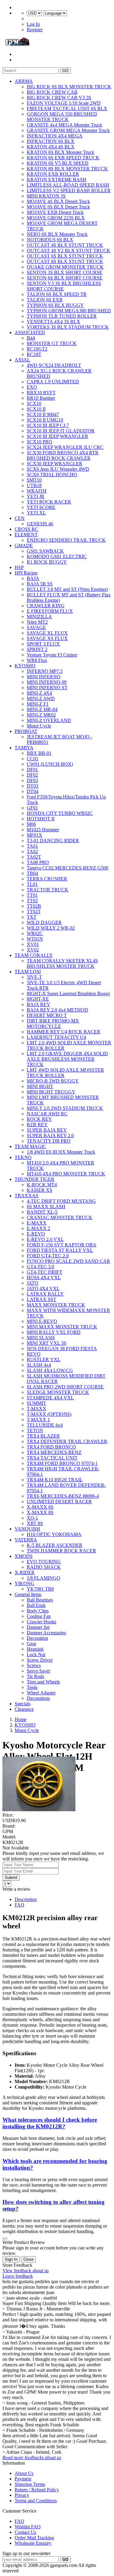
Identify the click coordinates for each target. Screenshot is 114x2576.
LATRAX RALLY (45, 1294)
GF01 (32, 808)
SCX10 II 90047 (43, 414)
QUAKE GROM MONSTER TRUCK (65, 267)
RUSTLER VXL (44, 1359)
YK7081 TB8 (40, 1589)
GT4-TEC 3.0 (40, 1267)
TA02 (32, 851)
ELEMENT (26, 535)
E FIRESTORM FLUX (50, 611)
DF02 (32, 775)
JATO (33, 1283)
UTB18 (34, 485)
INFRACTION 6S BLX (51, 141)
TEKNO (23, 1157)
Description (26, 1899)
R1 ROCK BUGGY (47, 562)
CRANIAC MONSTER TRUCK (60, 1217)
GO (65, 71)
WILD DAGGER (44, 922)
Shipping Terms (30, 2484)
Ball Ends (36, 1605)
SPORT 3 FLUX (43, 644)
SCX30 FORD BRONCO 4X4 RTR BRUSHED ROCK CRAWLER (63, 455)
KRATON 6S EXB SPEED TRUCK (63, 158)
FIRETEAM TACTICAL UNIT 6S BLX (67, 108)
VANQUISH (27, 1529)
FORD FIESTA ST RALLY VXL (60, 1250)
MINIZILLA (39, 617)
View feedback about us (26, 2271)
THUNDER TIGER (35, 1179)
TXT (32, 917)
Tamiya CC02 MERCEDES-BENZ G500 (67, 868)
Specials (22, 1704)
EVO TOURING (44, 1562)
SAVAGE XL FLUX (47, 633)
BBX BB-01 (39, 753)
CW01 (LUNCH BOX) (50, 764)
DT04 (33, 791)
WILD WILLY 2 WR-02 (51, 928)
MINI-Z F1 (38, 704)
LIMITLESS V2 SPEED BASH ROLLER (69, 190)
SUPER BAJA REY (47, 1130)
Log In (33, 24)
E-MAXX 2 (38, 1228)
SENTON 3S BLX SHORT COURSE (65, 272)
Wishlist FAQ (28, 2527)
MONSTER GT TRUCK (52, 343)
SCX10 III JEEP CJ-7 (48, 425)
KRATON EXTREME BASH (57, 180)
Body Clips (38, 1611)
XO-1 (32, 1518)
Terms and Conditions (36, 2501)
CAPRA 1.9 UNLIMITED (53, 382)
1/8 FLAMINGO (43, 1578)
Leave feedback (18, 2276)
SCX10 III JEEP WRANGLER (57, 436)
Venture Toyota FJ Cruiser (52, 655)
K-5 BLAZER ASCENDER (55, 1545)
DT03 (33, 786)
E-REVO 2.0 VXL (45, 1239)
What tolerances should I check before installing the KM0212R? (50, 2123)
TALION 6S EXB (45, 300)
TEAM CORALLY (34, 955)
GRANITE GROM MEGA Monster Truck (68, 130)
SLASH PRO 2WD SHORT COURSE (65, 1387)
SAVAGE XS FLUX (47, 638)
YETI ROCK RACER (49, 502)
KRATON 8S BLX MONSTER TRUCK (67, 169)
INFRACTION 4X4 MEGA (55, 136)
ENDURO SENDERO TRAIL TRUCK (66, 540)
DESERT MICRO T (47, 1015)
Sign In (11, 2259)
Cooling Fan (39, 1616)
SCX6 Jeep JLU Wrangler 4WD (58, 469)
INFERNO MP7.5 (45, 671)
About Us (24, 2473)
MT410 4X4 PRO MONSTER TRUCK (66, 1174)
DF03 (32, 780)
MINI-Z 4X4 (39, 693)
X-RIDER (25, 1573)
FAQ (19, 1905)
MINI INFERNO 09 (47, 682)
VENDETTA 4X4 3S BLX (54, 322)
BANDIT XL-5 (42, 1212)
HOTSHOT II (41, 819)
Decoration (37, 1638)
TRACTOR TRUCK (48, 890)
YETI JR (36, 496)
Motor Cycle (39, 726)
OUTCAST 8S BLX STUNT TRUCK (65, 261)
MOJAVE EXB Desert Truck (55, 212)
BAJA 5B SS (40, 584)
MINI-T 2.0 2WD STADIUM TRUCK (65, 1108)
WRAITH (37, 491)
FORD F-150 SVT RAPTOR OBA (62, 1245)
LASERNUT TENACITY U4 (56, 1037)
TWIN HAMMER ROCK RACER (61, 1551)
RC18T (34, 354)
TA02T (34, 857)
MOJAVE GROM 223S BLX (56, 218)
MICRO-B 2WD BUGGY (53, 1081)
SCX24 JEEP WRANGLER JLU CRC (65, 447)
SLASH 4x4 (39, 1365)
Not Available (16, 1848)
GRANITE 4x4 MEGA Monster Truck (64, 125)
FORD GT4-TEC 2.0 (48, 1256)
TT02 (32, 901)
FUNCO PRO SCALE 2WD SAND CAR (68, 1261)
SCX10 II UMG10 (45, 420)
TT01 (32, 895)
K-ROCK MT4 (42, 1185)
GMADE (24, 546)
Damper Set (38, 1627)
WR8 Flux (37, 660)
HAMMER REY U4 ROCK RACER (64, 1032)
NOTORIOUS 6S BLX (50, 240)
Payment (23, 2479)
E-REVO (36, 1234)
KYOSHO (25, 666)
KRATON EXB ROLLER (53, 174)
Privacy (22, 2495)
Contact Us (25, 2532)
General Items (28, 1594)
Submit (11, 1878)
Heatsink (35, 1649)
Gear (31, 1644)
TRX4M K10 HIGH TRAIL (55, 1480)
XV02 (33, 950)
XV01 (33, 944)
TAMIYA (24, 748)
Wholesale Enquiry (33, 2543)
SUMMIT (36, 1403)
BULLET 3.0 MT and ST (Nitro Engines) (67, 589)
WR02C (35, 933)
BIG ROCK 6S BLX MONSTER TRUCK (69, 87)
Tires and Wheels (43, 1682)
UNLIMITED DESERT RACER (59, 1502)
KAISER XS (40, 1190)
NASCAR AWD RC (47, 1114)
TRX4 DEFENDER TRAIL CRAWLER (67, 1441)
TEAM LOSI (28, 972)
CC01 (33, 759)
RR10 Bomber (41, 398)
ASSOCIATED (30, 332)
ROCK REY (39, 1119)
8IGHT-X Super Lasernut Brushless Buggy (69, 993)
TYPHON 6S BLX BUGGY (55, 305)
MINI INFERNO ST (47, 688)
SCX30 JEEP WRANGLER (55, 464)
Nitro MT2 (37, 622)
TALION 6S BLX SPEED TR (57, 294)
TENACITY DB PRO (49, 1141)
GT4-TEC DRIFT (45, 1272)
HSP (19, 567)
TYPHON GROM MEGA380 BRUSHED (69, 311)
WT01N (35, 939)
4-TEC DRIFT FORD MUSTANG (61, 1201)
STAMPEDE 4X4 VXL (50, 1398)
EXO (32, 387)
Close (28, 2259)
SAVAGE (36, 627)
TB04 (32, 873)
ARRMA (24, 81)
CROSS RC (26, 529)
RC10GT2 (37, 349)
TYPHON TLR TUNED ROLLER (62, 316)
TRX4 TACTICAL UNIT (52, 1458)
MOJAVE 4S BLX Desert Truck (58, 201)
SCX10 (34, 403)
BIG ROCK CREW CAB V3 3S (59, 98)
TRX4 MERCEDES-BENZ (54, 1452)
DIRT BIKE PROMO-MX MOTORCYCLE (53, 1024)
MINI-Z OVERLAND (49, 720)
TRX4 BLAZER (43, 1436)
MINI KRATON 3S (46, 196)
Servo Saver (38, 1671)
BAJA (33, 578)
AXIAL (22, 360)
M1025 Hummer (43, 830)
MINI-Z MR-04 (42, 709)
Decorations (38, 1698)
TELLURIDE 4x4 (45, 1425)
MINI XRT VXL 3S (47, 1343)
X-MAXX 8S (40, 1512)
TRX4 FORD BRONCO (51, 1447)
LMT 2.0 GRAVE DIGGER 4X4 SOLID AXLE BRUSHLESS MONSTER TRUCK (67, 1059)
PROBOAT (26, 731)
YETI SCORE (41, 507)
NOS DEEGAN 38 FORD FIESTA (62, 1349)
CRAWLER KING (46, 606)
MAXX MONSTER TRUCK (56, 1305)
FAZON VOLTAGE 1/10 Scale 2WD (64, 103)
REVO (34, 1354)
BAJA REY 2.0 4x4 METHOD (57, 1010)
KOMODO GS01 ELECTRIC (57, 556)
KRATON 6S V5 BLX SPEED (58, 163)
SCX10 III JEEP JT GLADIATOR (61, 431)
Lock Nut (36, 1654)
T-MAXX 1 (38, 1420)
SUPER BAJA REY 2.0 (50, 1135)
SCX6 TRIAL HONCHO (52, 475)
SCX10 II (36, 409)
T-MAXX (36, 1409)
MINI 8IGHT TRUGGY (51, 1092)
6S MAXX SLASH (46, 1207)
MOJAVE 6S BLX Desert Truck (58, 207)
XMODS (24, 1556)
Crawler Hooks (41, 1622)
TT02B (34, 906)
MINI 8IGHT (40, 1086)
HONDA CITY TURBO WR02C (60, 813)
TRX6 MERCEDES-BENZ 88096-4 (63, 1496)
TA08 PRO (38, 862)
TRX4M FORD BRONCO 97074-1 (62, 1463)
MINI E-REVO (42, 1321)
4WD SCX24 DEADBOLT (54, 365)
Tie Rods (35, 1676)
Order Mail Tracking (34, 2538)
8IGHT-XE (38, 999)
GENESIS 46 (40, 524)
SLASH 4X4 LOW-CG (50, 1370)
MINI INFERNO (44, 677)
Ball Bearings (40, 1600)
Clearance (24, 1709)
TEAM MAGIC (30, 1146)
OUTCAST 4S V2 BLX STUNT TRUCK (69, 251)
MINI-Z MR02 (41, 715)
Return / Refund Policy (37, 2490)
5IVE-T (34, 977)
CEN (20, 518)
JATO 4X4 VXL (43, 1288)
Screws (34, 1665)
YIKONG (24, 1583)
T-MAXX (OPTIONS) (49, 1414)
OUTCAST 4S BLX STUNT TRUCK (65, 245)
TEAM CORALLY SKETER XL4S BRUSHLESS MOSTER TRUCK (62, 963)
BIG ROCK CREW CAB (52, 92)
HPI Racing (26, 573)
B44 (31, 338)
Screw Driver (40, 1660)
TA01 (32, 846)
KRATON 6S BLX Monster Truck (60, 152)
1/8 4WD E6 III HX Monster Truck (61, 1152)
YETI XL (36, 513)
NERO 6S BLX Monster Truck (57, 234)
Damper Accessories (46, 1633)
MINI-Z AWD (41, 698)
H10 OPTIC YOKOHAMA (54, 1534)
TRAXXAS (26, 1196)
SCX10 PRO (40, 442)
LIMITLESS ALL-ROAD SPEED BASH (68, 185)
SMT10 (34, 480)
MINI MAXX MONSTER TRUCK (62, 1327)
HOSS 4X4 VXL (44, 1278)
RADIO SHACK (44, 1567)
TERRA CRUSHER (47, 879)
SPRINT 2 (37, 649)
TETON (35, 1430)
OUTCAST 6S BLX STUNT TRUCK (65, 256)
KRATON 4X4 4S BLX (51, 147)
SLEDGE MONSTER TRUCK (58, 1392)
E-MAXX (37, 1223)
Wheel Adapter (41, 1693)
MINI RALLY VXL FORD (54, 1332)
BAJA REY (38, 1004)
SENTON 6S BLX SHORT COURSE (65, 278)
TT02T (34, 912)
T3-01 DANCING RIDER (53, 841)
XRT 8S (35, 1523)
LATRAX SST (41, 1299)
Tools (32, 1687)
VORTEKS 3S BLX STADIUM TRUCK (68, 327)
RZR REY (37, 1125)
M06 (31, 824)
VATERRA (26, 1540)
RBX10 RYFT (41, 393)
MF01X (35, 835)
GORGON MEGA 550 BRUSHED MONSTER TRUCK (62, 117)
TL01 (32, 884)
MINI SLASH (41, 1338)
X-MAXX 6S (40, 1507)
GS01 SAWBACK (45, 551)
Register (35, 30)
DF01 (32, 769)
